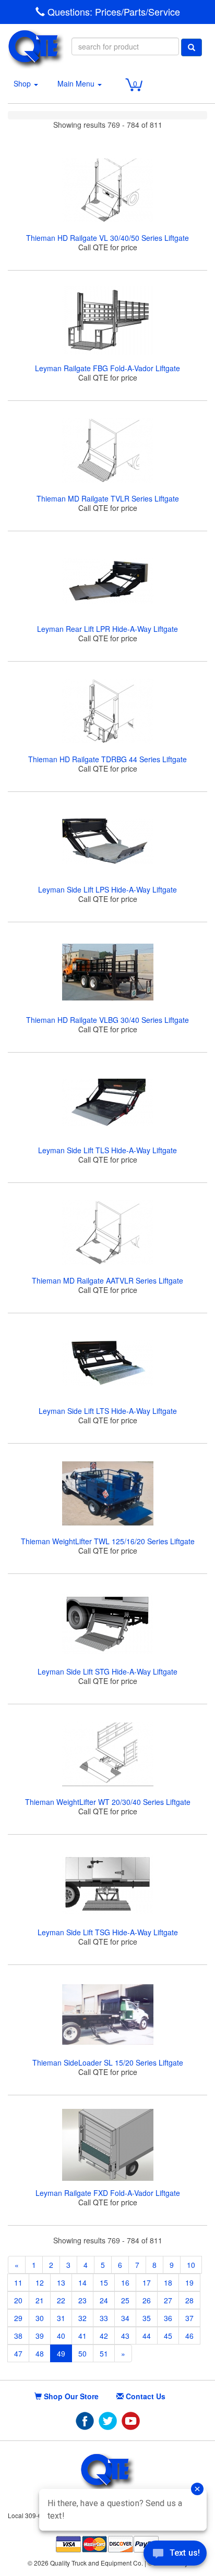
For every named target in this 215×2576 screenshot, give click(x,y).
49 (61, 2353)
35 (147, 2318)
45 (168, 2336)
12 (40, 2282)
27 (168, 2300)
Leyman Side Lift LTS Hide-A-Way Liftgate (108, 1411)
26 (147, 2300)
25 (125, 2300)
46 (189, 2336)
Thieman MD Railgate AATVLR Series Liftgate (107, 1280)
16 (125, 2282)
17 (147, 2282)
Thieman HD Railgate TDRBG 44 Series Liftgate (107, 759)
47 (18, 2353)
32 (82, 2318)
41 (82, 2336)
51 (104, 2353)
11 (18, 2282)
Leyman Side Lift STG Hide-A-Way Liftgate (107, 1671)
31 (61, 2318)
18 (168, 2282)
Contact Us (145, 2396)
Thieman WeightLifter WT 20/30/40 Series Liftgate (108, 1802)
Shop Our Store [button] (70, 2396)
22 (61, 2300)
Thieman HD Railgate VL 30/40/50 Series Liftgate (107, 238)
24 (104, 2300)
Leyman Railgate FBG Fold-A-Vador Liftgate (107, 368)
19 (189, 2282)
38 (18, 2336)
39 (40, 2336)
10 (191, 2265)
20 (18, 2300)
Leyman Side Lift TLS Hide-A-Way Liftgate (107, 1150)
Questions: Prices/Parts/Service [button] (112, 12)
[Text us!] (175, 2555)
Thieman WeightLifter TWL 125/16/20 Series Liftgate (108, 1541)
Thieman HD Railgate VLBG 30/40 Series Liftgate (107, 1020)
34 (125, 2318)
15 (104, 2282)
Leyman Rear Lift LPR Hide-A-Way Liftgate (107, 629)
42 (104, 2336)
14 (82, 2282)
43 (125, 2336)
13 (61, 2282)
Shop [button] (23, 83)
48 (40, 2353)
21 (40, 2300)
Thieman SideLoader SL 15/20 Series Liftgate (108, 2062)
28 (189, 2300)
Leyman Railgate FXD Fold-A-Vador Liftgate (108, 2193)
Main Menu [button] (77, 83)
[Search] (192, 47)
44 (147, 2336)
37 (189, 2318)
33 (104, 2318)
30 (40, 2318)
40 (61, 2336)
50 (82, 2353)
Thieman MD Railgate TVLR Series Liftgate (108, 498)
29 (18, 2318)
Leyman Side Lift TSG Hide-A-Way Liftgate (108, 1932)
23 (82, 2300)
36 (168, 2318)
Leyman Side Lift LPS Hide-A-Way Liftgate (107, 889)
